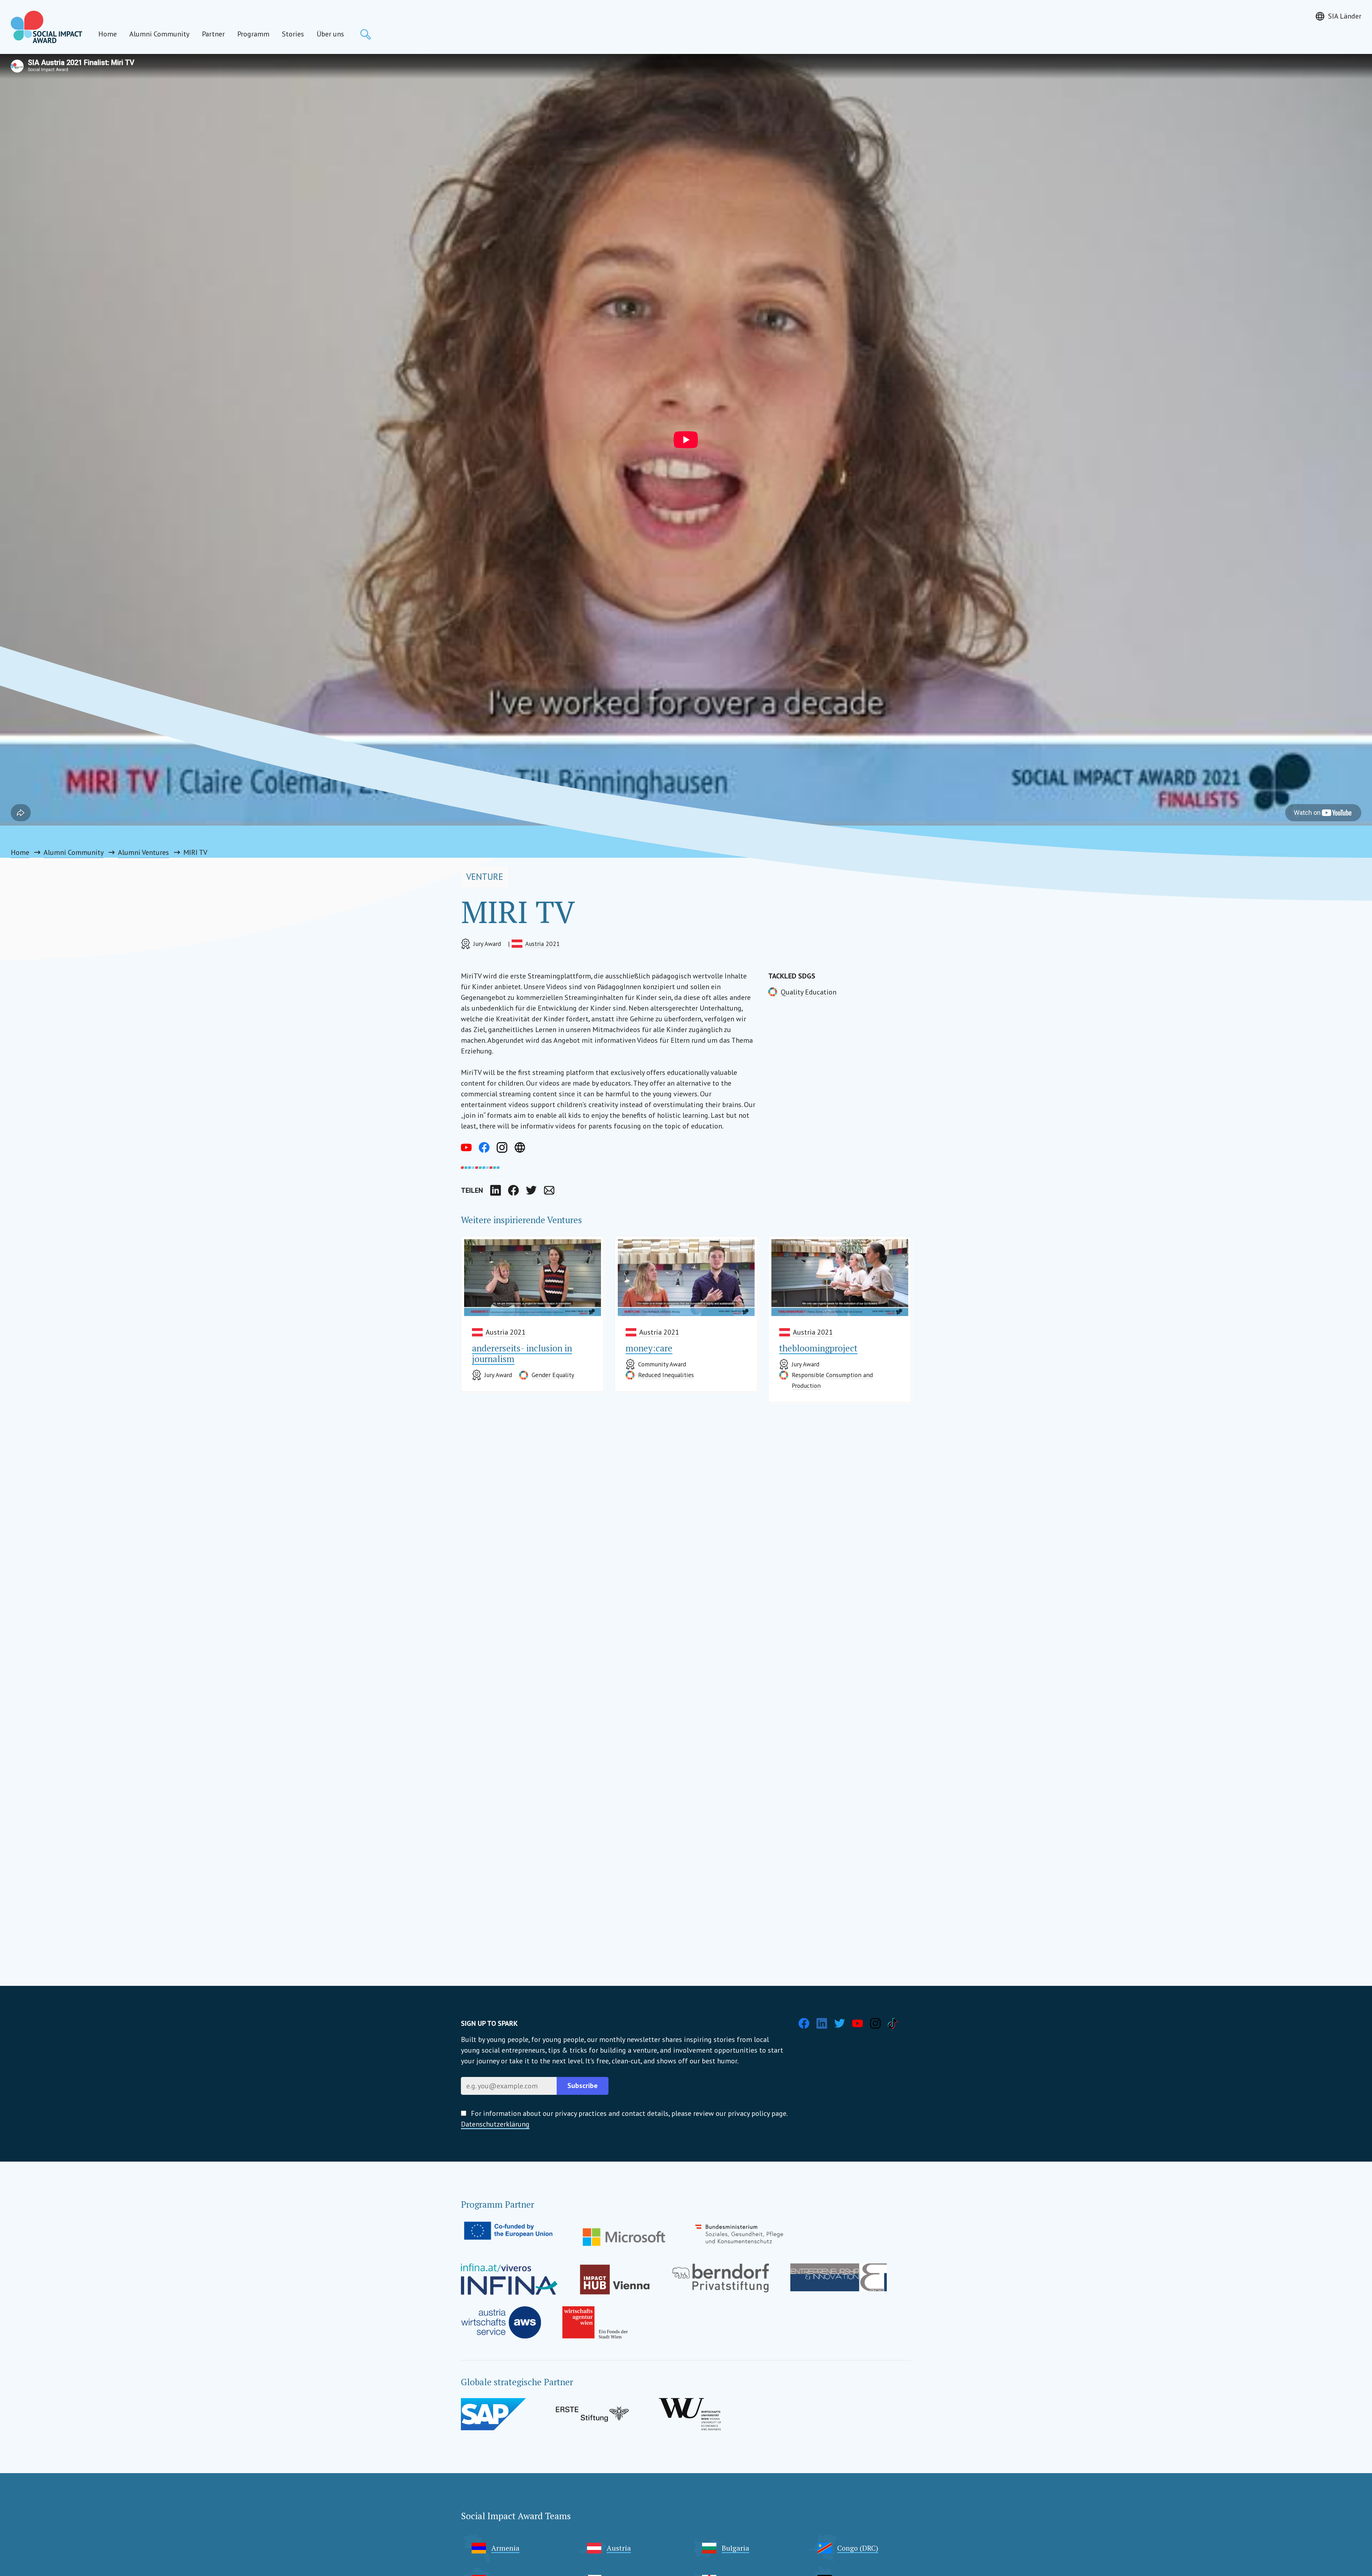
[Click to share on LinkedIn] (496, 1190)
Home (108, 34)
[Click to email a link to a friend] (549, 1190)
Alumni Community (159, 34)
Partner (213, 34)
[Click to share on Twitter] (531, 1190)
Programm (253, 34)
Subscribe (583, 2086)
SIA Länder (1345, 16)
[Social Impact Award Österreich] (46, 27)
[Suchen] (366, 34)
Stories (293, 34)
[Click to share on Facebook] (513, 1190)
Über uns (330, 34)
